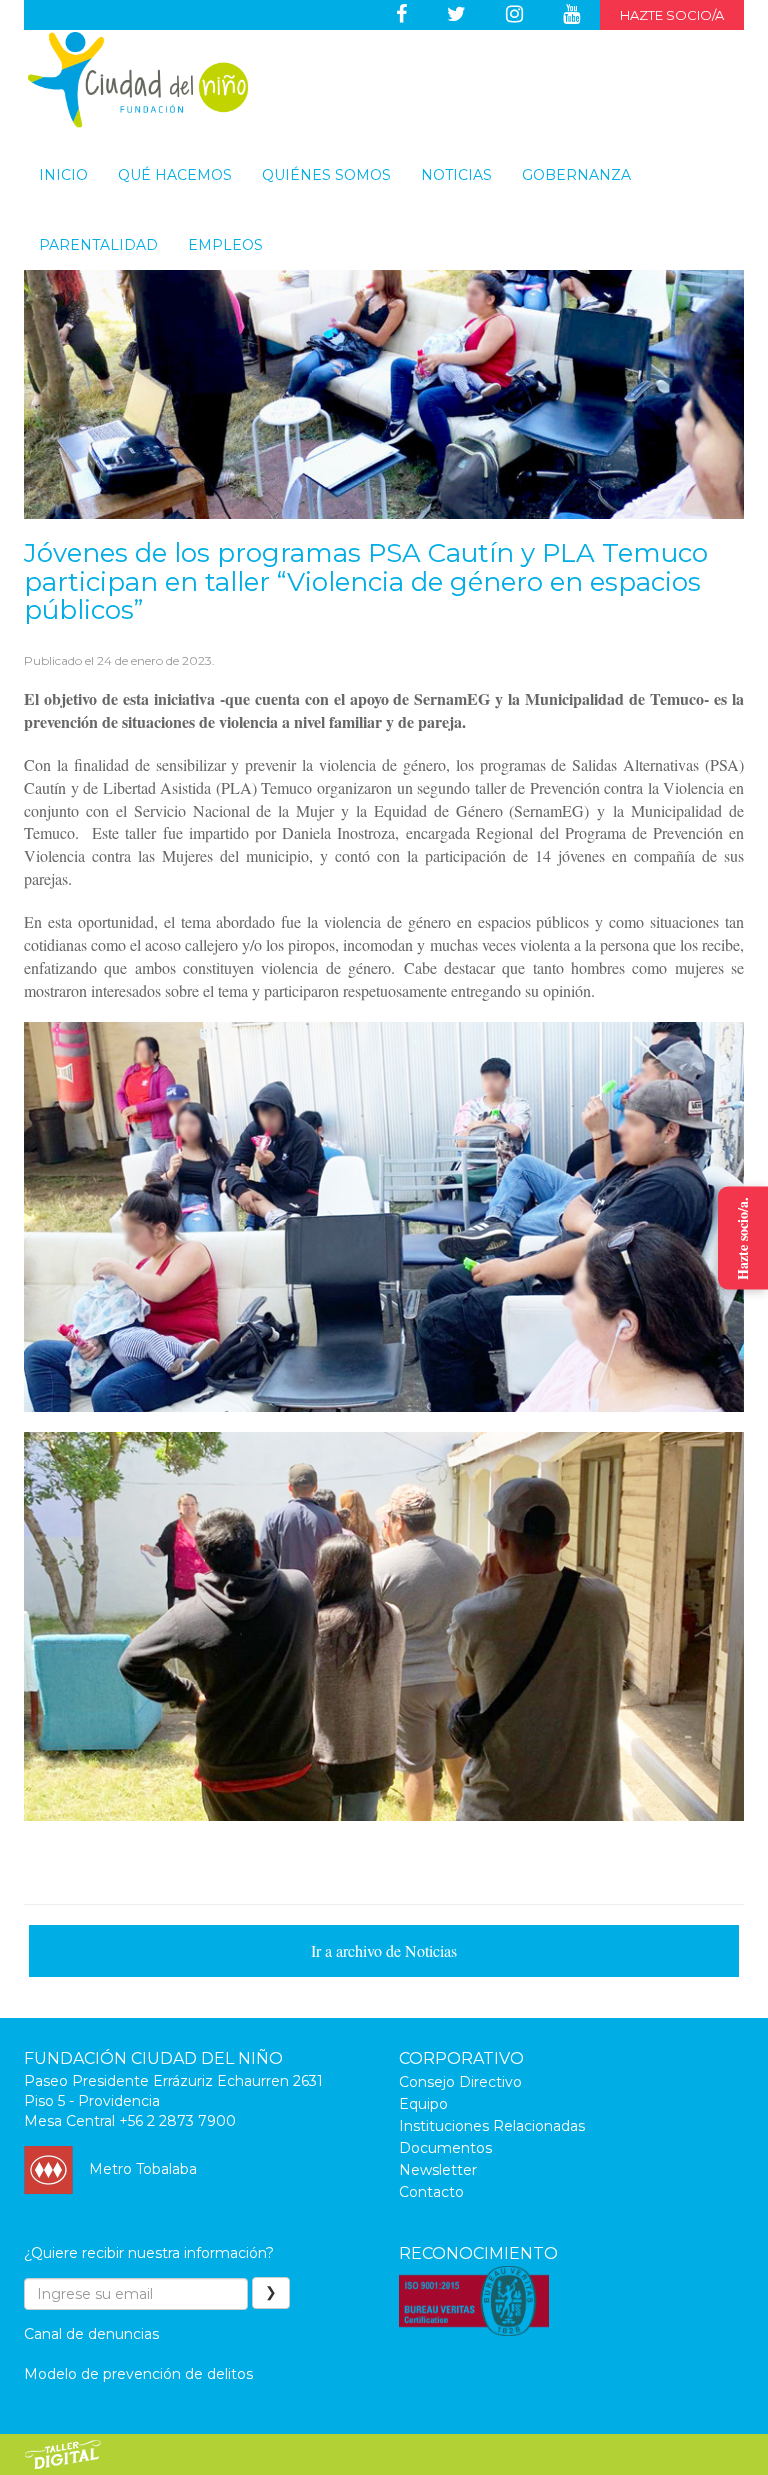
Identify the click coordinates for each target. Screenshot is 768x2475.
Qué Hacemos (175, 175)
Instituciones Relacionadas (492, 2126)
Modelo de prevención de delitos (138, 2374)
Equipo (423, 2104)
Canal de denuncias (91, 2334)
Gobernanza (576, 175)
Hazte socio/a (672, 15)
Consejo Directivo (460, 2082)
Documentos (445, 2148)
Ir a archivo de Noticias (384, 1950)
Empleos (225, 245)
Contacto (431, 2192)
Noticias (456, 175)
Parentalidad (98, 245)
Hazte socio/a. (742, 1237)
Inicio (63, 175)
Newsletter (438, 2170)
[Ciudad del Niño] (138, 80)
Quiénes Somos (326, 175)
